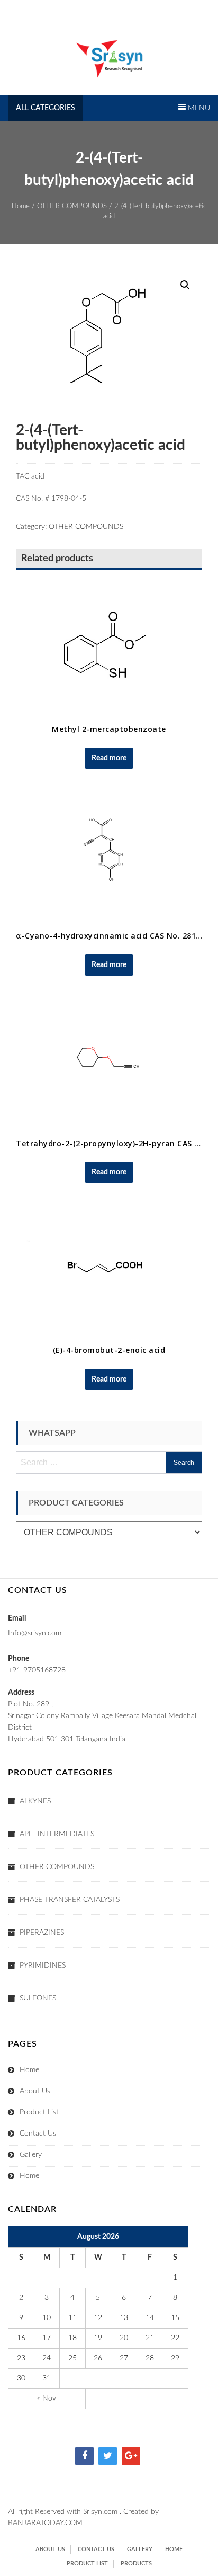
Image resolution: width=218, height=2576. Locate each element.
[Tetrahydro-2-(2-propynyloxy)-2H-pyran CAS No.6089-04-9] (109, 1062)
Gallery (31, 2155)
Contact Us (38, 2134)
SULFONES (38, 1998)
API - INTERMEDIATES (57, 1834)
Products (136, 2564)
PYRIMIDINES (43, 1966)
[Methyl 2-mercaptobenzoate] (109, 648)
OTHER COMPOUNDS (72, 206)
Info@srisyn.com (35, 1633)
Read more (109, 758)
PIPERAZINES (42, 1933)
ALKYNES (35, 1801)
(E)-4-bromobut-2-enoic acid (109, 1350)
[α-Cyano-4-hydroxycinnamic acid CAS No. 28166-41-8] (109, 855)
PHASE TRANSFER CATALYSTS (70, 1900)
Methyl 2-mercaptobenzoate (109, 729)
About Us (35, 2091)
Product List (39, 2112)
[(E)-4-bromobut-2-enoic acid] (109, 1269)
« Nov (47, 2398)
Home (21, 206)
